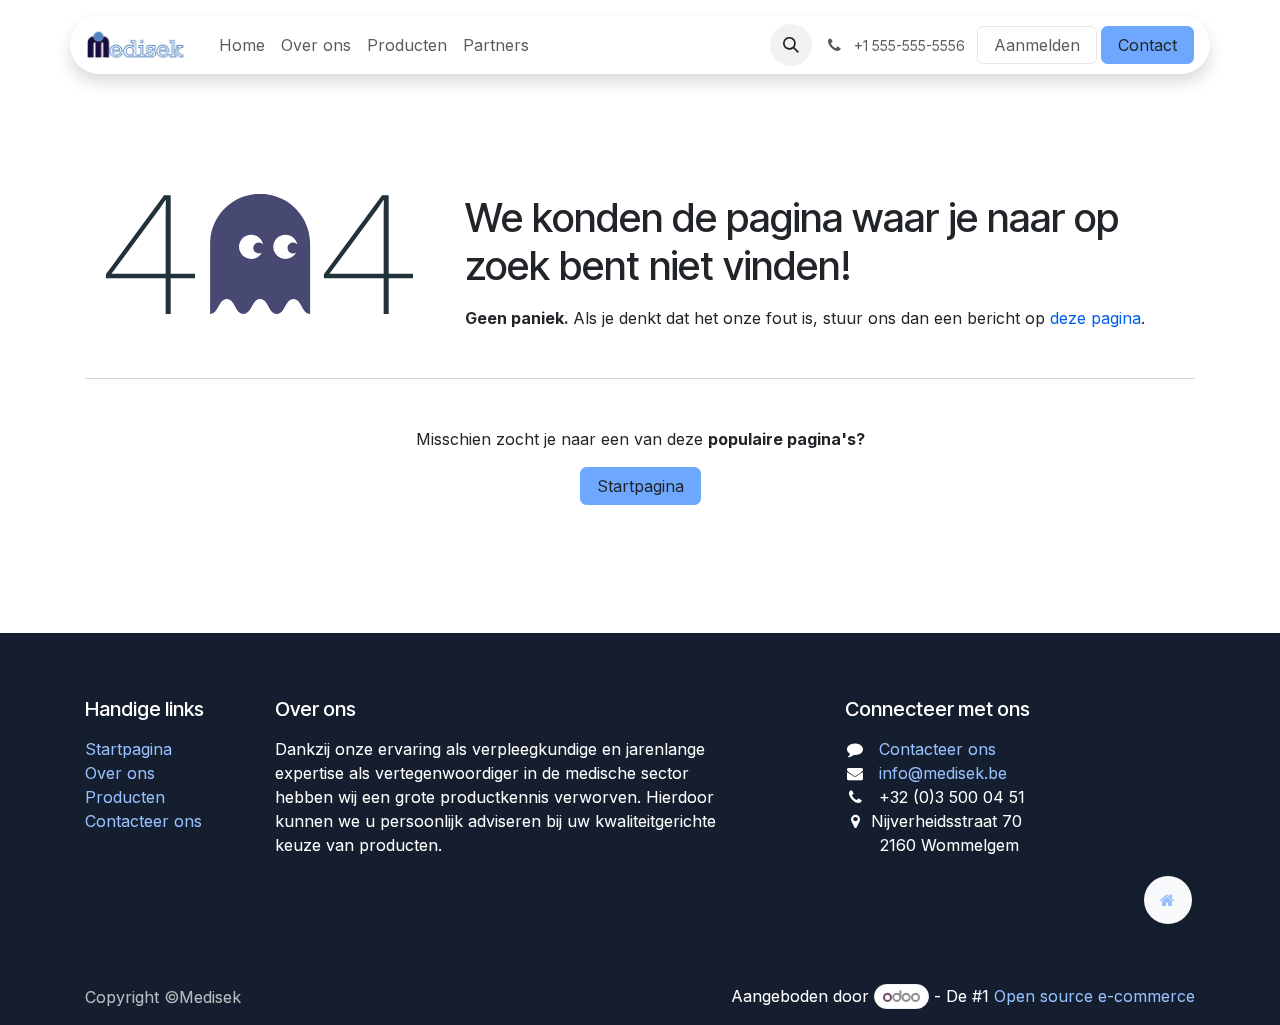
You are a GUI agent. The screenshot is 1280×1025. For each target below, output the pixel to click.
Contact (1147, 45)
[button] (791, 45)
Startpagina (640, 486)
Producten (125, 797)
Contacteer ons (143, 821)
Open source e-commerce (1094, 996)
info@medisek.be (943, 773)
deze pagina (1095, 318)
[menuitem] (242, 45)
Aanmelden (1037, 45)
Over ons (120, 773)
